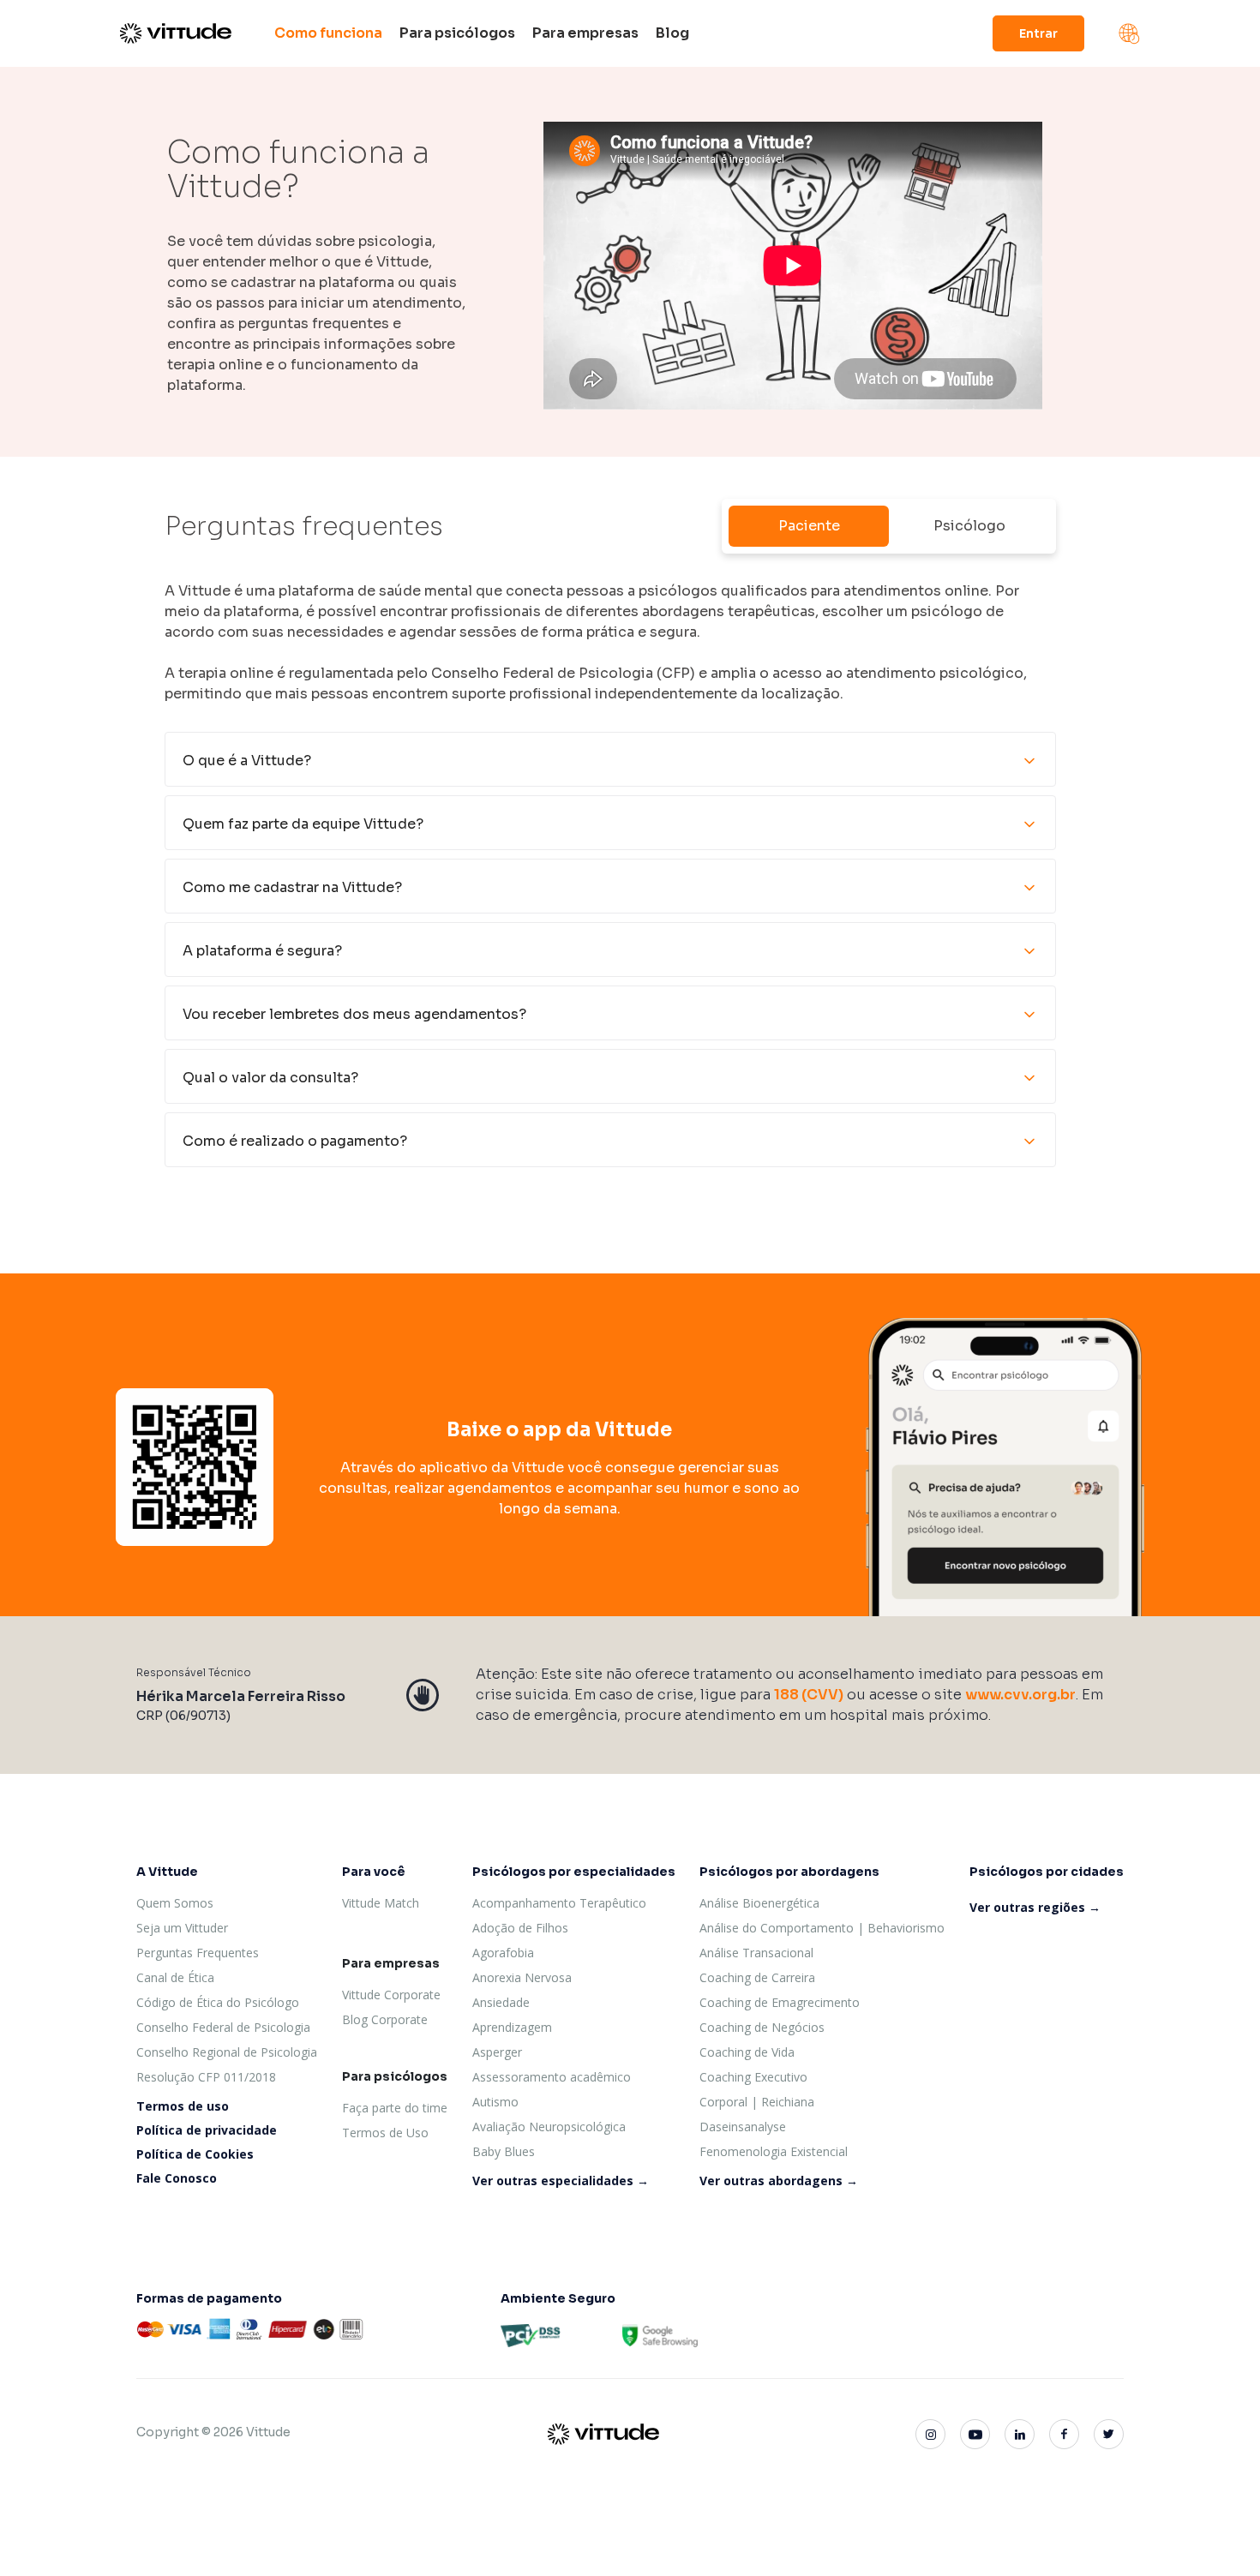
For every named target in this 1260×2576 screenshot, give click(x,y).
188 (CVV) (809, 1695)
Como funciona (328, 33)
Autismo (495, 2102)
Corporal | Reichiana (757, 2102)
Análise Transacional (756, 1953)
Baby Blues (504, 2151)
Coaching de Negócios (762, 2027)
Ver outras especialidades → (561, 2181)
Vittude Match (381, 1903)
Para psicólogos (457, 33)
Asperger (497, 2052)
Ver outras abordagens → (779, 2181)
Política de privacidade (207, 2130)
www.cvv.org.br (1020, 1695)
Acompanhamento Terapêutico (559, 1903)
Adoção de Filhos (520, 1928)
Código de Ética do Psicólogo (218, 2002)
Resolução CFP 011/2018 (206, 2077)
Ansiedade (501, 2002)
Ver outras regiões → (1035, 1907)
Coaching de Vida (747, 2052)
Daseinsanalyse (743, 2127)
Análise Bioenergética (759, 1903)
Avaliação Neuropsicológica (549, 2127)
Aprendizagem (512, 2027)
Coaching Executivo (753, 2077)
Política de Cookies (195, 2154)
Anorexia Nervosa (522, 1977)
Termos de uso (183, 2106)
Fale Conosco (177, 2178)
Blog (672, 33)
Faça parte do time (395, 2108)
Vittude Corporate (391, 1995)
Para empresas (585, 33)
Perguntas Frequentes (198, 1953)
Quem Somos (175, 1903)
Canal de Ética (175, 1977)
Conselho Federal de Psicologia (223, 2027)
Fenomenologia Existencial (774, 2151)
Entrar (1038, 33)
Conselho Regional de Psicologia (227, 2052)
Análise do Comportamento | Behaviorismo (822, 1928)
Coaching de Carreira (757, 1977)
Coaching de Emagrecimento (780, 2002)
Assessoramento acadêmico (552, 2077)
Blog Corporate (385, 2019)
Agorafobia (503, 1953)
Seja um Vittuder (182, 1928)
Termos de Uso (385, 2133)
